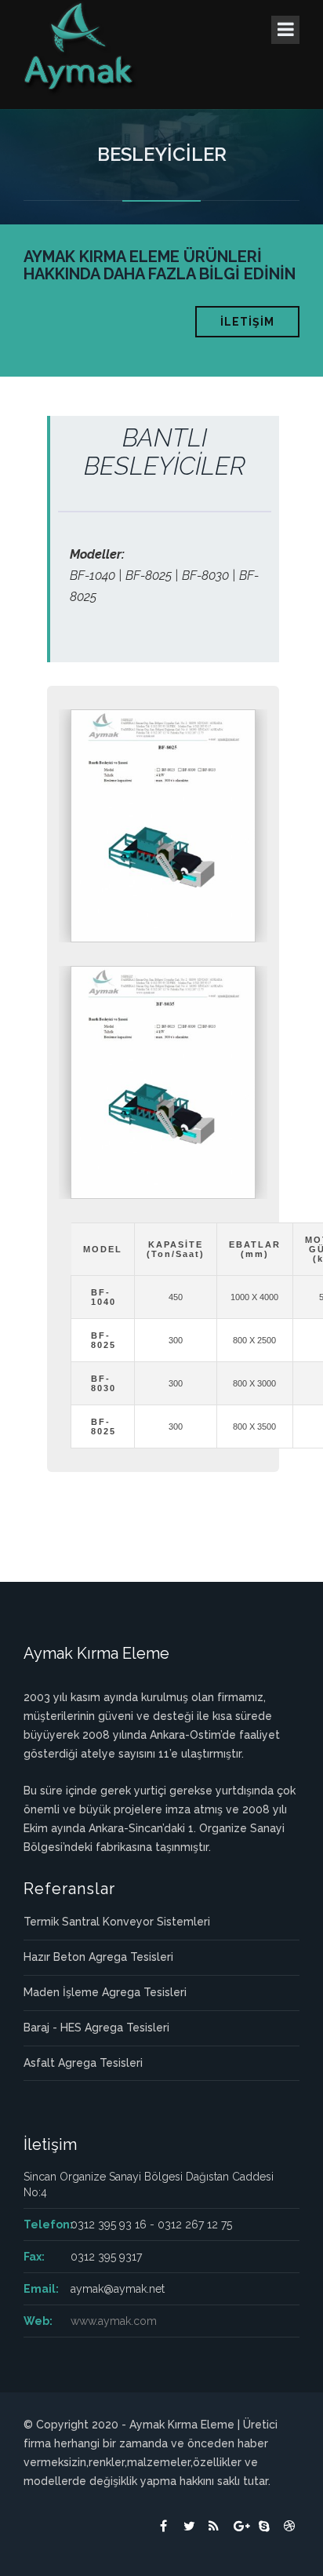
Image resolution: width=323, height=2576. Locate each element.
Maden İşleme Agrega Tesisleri (105, 1992)
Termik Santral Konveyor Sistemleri (117, 1922)
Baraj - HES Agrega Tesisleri (96, 2028)
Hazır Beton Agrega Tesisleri (98, 1957)
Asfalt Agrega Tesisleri (83, 2063)
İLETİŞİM (247, 322)
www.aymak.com (114, 2321)
